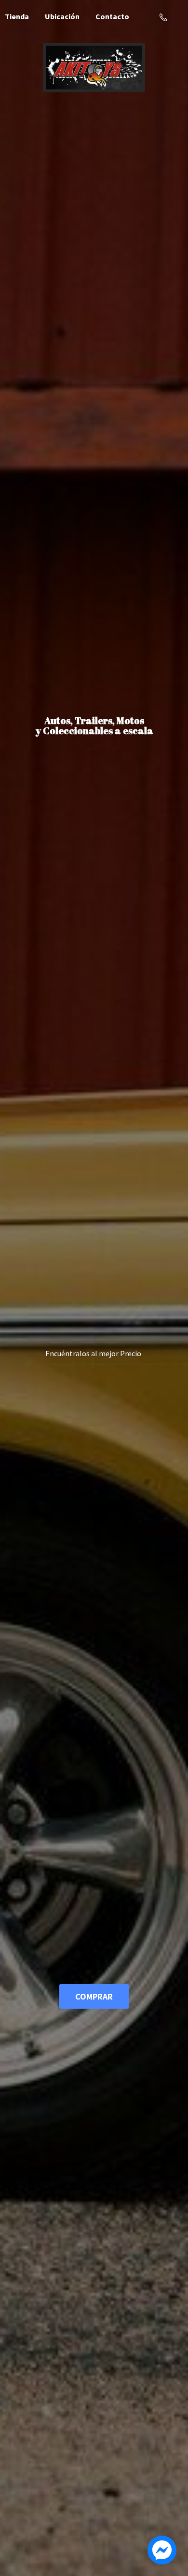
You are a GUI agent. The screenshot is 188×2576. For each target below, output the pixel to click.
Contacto (112, 16)
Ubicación (62, 16)
